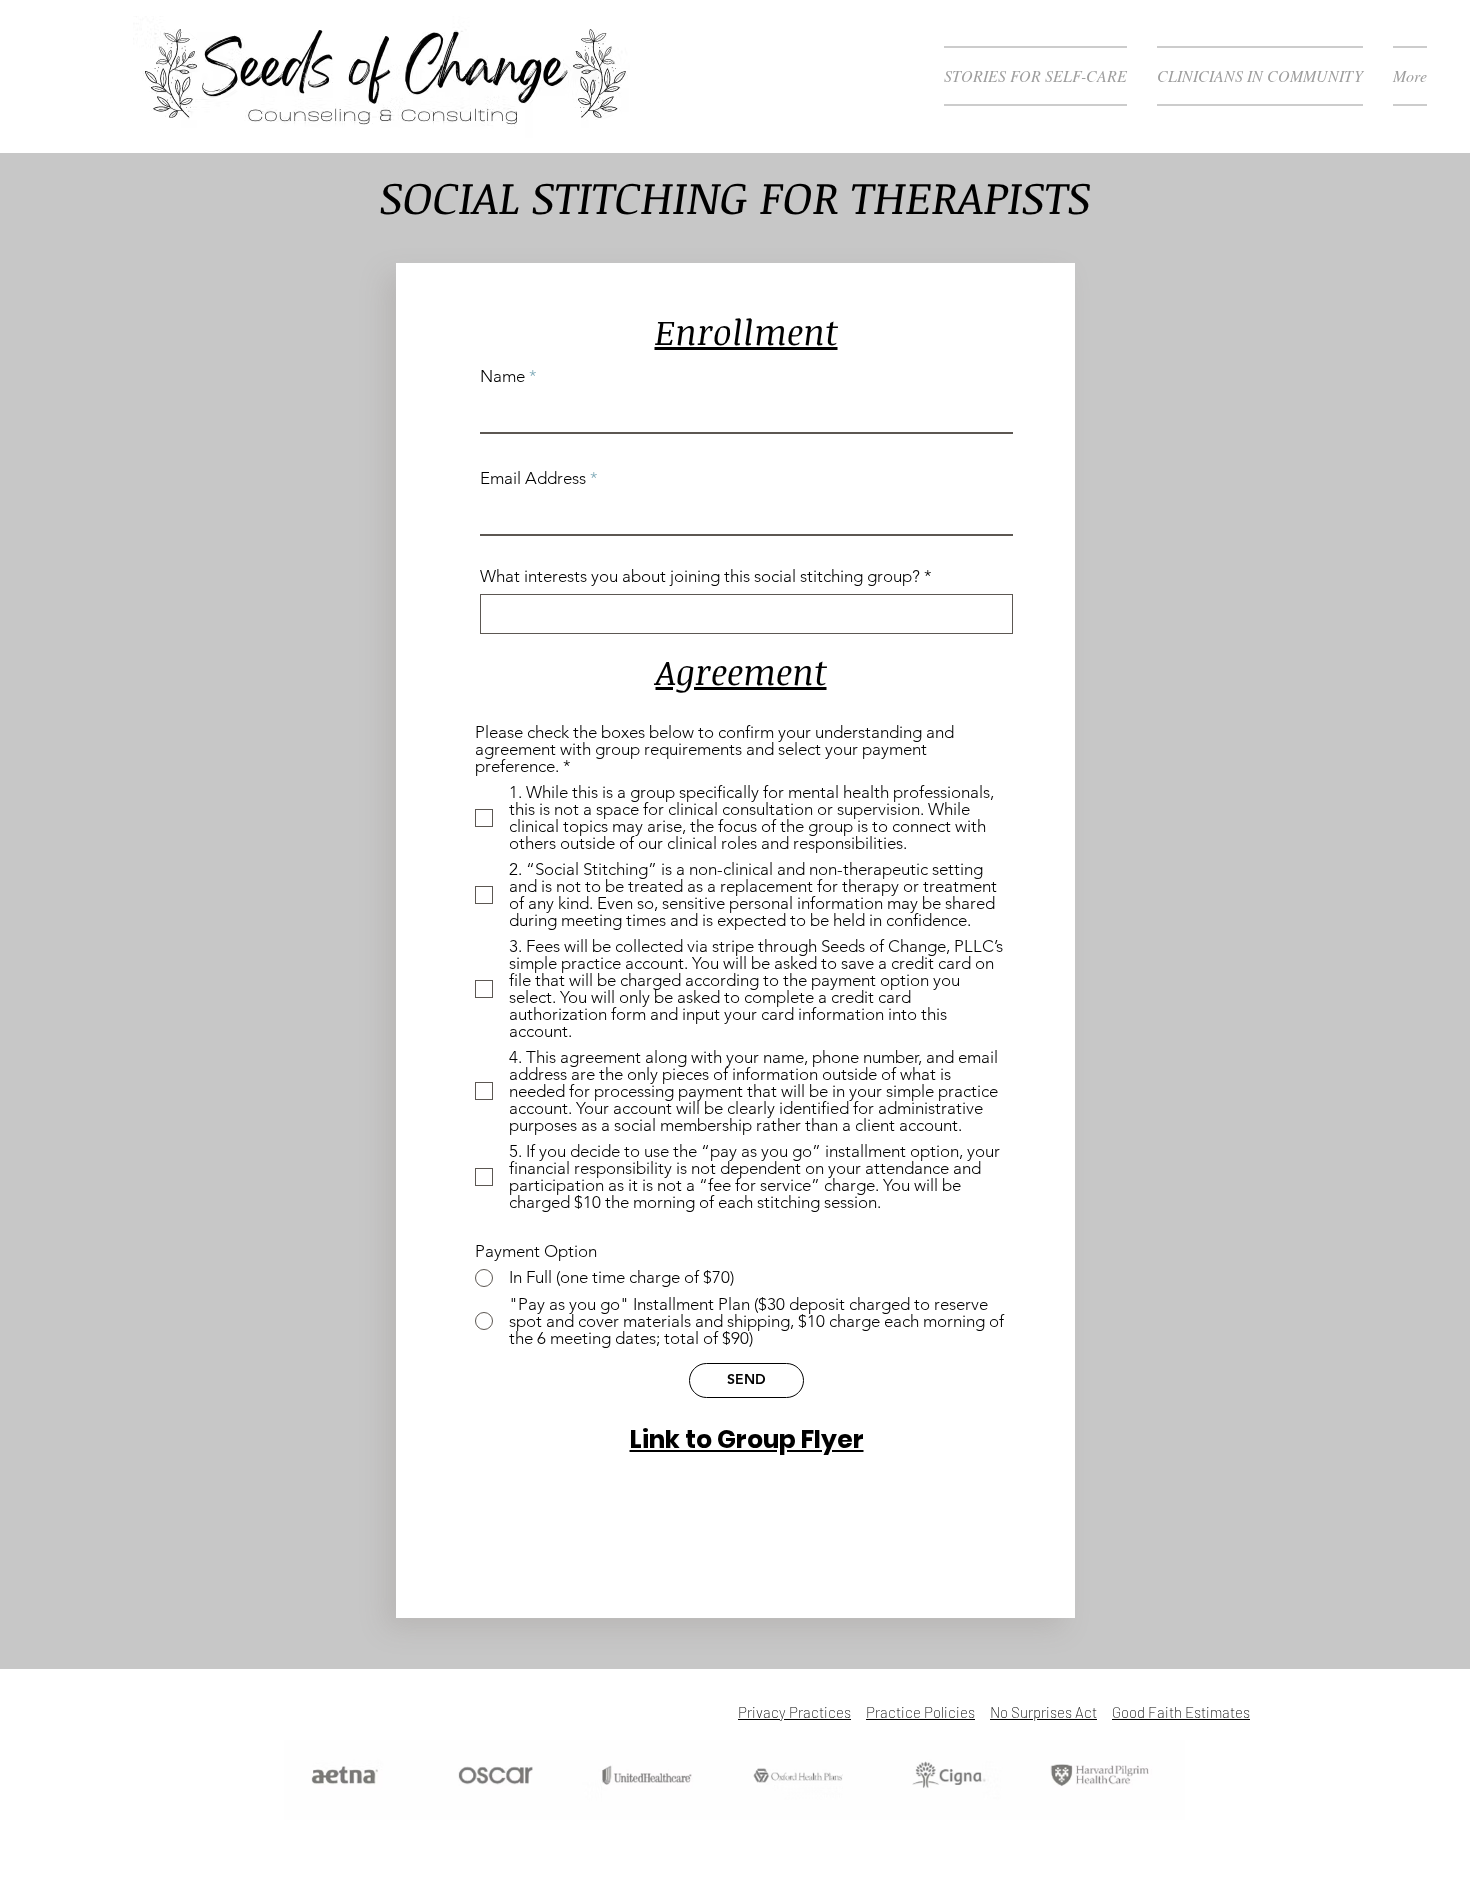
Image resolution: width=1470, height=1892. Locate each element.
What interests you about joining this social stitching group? (700, 576)
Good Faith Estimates (1181, 1712)
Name (502, 376)
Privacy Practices (794, 1712)
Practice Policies (920, 1712)
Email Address (533, 478)
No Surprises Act (1043, 1712)
